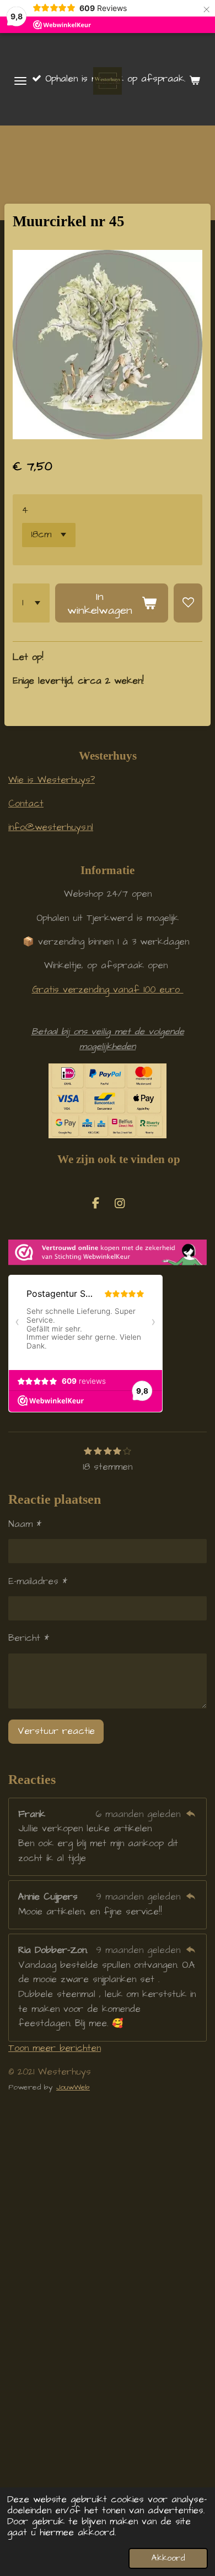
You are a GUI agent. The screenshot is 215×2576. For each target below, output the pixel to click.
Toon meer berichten (55, 2048)
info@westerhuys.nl (51, 828)
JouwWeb (73, 2087)
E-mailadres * (38, 1582)
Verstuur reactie (56, 1731)
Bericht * (29, 1638)
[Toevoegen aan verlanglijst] (188, 603)
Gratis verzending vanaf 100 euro (108, 990)
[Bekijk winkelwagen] (195, 81)
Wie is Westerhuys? (52, 780)
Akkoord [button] (168, 2558)
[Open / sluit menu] (20, 81)
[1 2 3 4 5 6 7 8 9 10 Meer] (31, 603)
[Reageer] (190, 1814)
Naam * (25, 1524)
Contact (26, 804)
